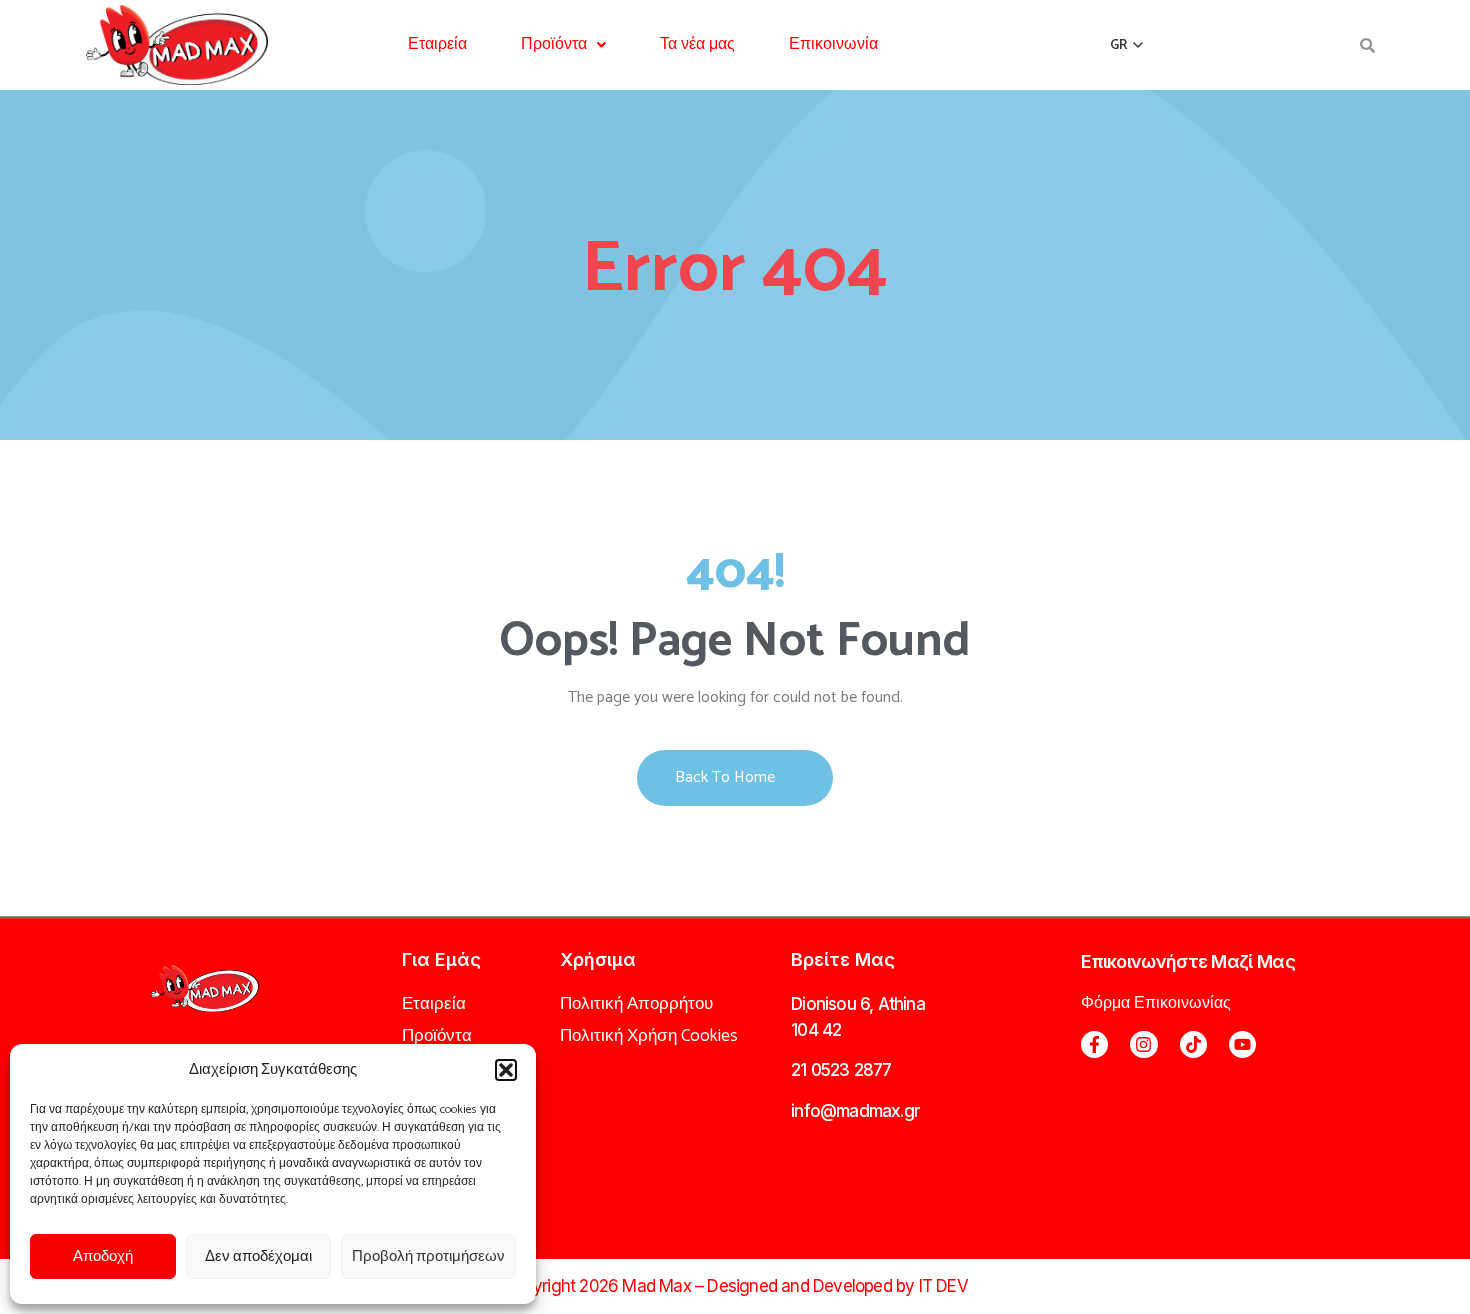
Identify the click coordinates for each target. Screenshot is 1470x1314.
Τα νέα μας (697, 44)
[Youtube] (1242, 1044)
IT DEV (943, 1286)
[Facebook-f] (1094, 1044)
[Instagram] (1143, 1044)
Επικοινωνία (833, 44)
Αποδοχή (103, 1256)
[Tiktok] (1193, 1044)
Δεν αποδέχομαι (258, 1256)
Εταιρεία (437, 44)
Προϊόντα (554, 44)
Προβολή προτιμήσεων (428, 1256)
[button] (506, 1070)
